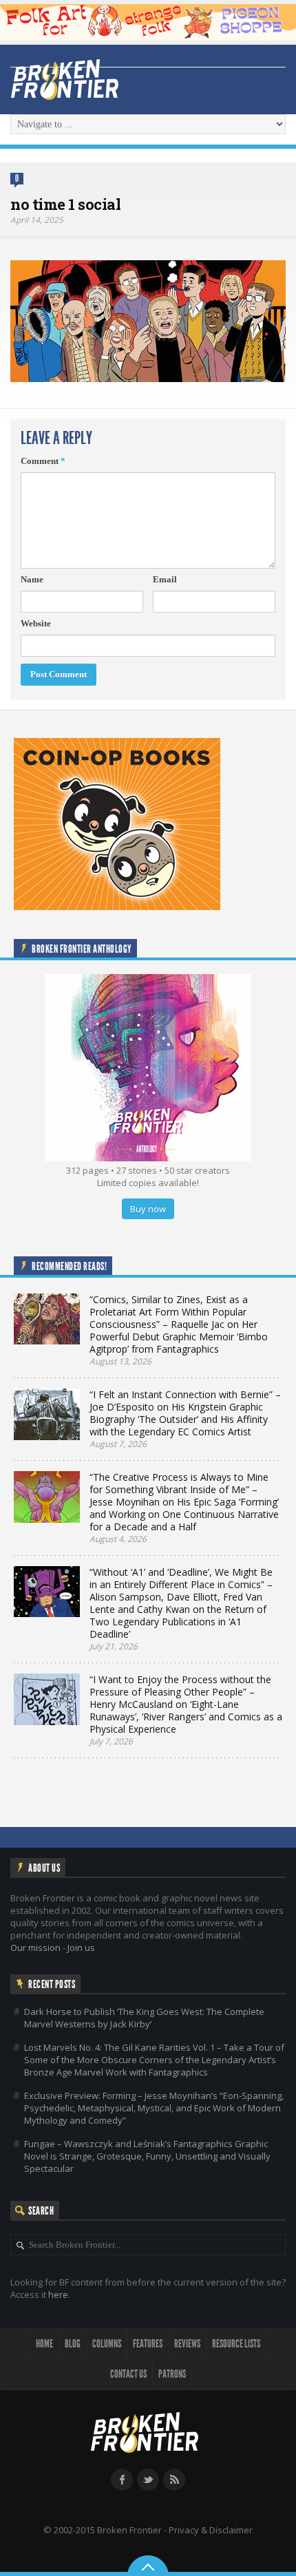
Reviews (187, 2344)
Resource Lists (236, 2344)
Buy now (148, 1209)
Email (165, 579)
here (58, 2294)
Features (148, 2344)
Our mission (35, 1947)
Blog (73, 2344)
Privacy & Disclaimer (211, 2530)
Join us (81, 1947)
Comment (43, 461)
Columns (107, 2344)
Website (36, 623)
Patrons (172, 2374)
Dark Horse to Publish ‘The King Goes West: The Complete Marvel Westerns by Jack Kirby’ (144, 2018)
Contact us (128, 2374)
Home (44, 2344)
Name (32, 579)
